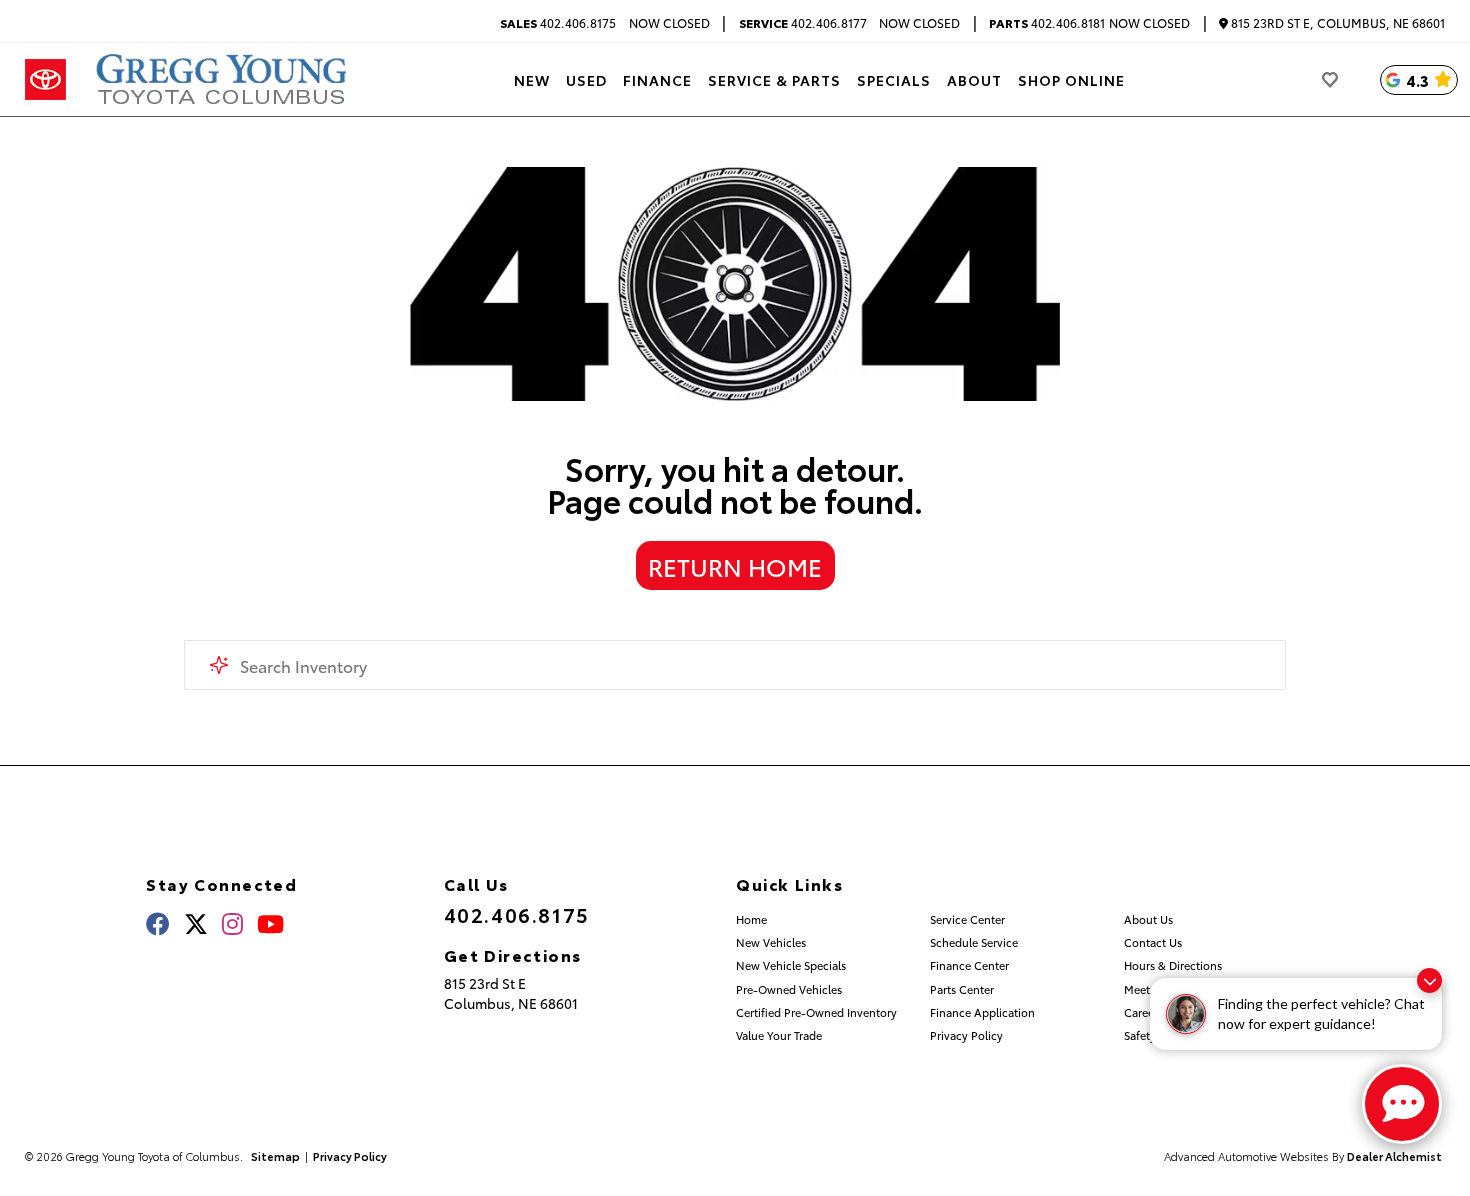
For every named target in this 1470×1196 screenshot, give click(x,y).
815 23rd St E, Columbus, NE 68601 (1336, 23)
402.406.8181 (1047, 23)
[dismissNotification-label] (1429, 980)
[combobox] (735, 665)
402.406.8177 (803, 23)
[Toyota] (45, 80)
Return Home (735, 566)
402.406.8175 (558, 23)
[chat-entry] (1402, 1104)
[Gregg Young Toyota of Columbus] (224, 79)
